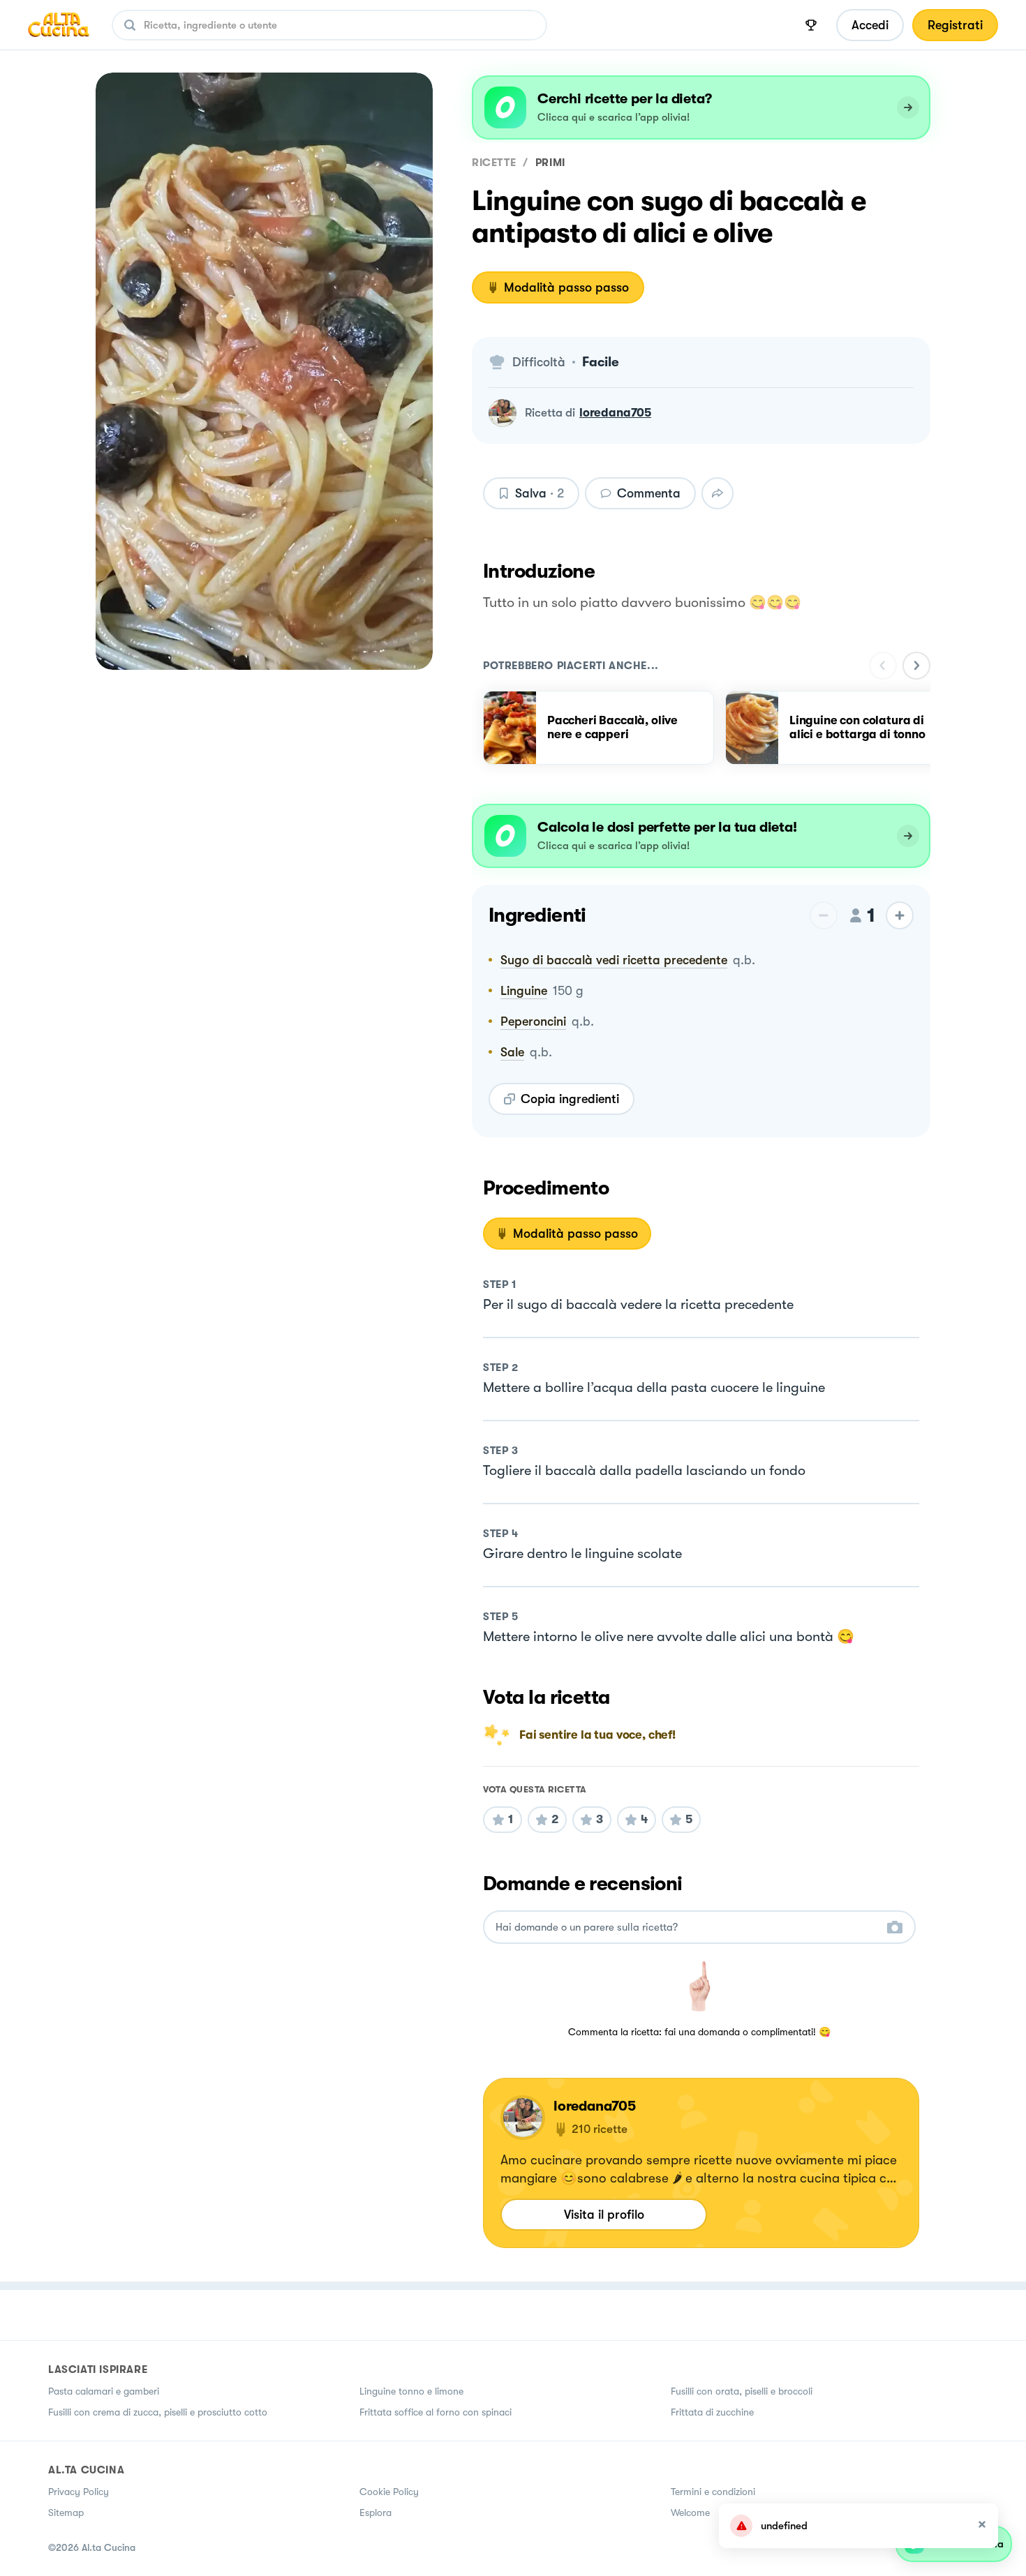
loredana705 (615, 413)
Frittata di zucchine (712, 2412)
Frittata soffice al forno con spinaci (436, 2412)
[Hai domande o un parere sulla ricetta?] (687, 1927)
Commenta (649, 493)
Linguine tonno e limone (411, 2391)
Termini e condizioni (713, 2492)
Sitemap (66, 2513)
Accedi (870, 25)
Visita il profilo (604, 2215)
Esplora (376, 2513)
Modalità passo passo (566, 287)
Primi (550, 163)
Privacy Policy (79, 2492)
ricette (494, 163)
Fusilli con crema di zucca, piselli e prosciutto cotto (158, 2412)
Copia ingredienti (570, 1099)
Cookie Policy (389, 2492)
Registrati (955, 25)
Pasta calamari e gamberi (104, 2391)
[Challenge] (811, 25)
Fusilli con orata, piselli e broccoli (742, 2391)
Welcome (690, 2513)
